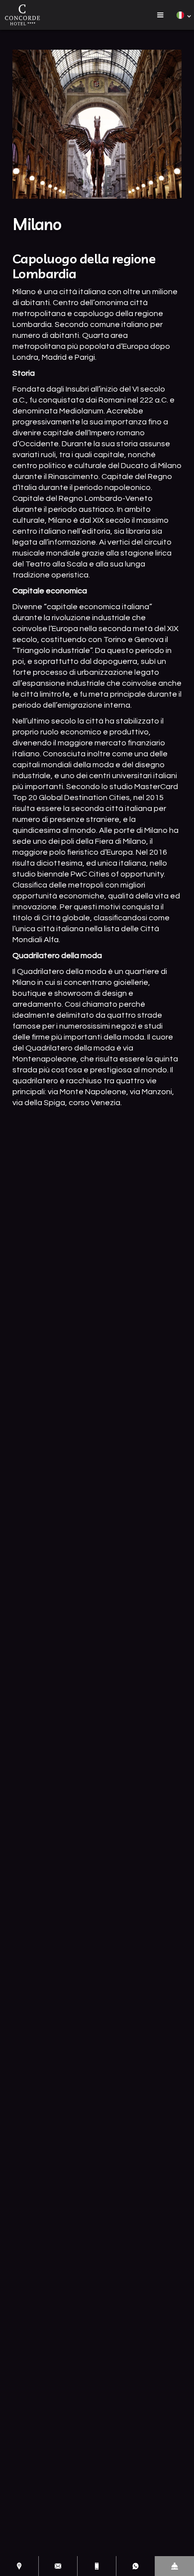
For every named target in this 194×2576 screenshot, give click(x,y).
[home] (22, 15)
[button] (160, 15)
